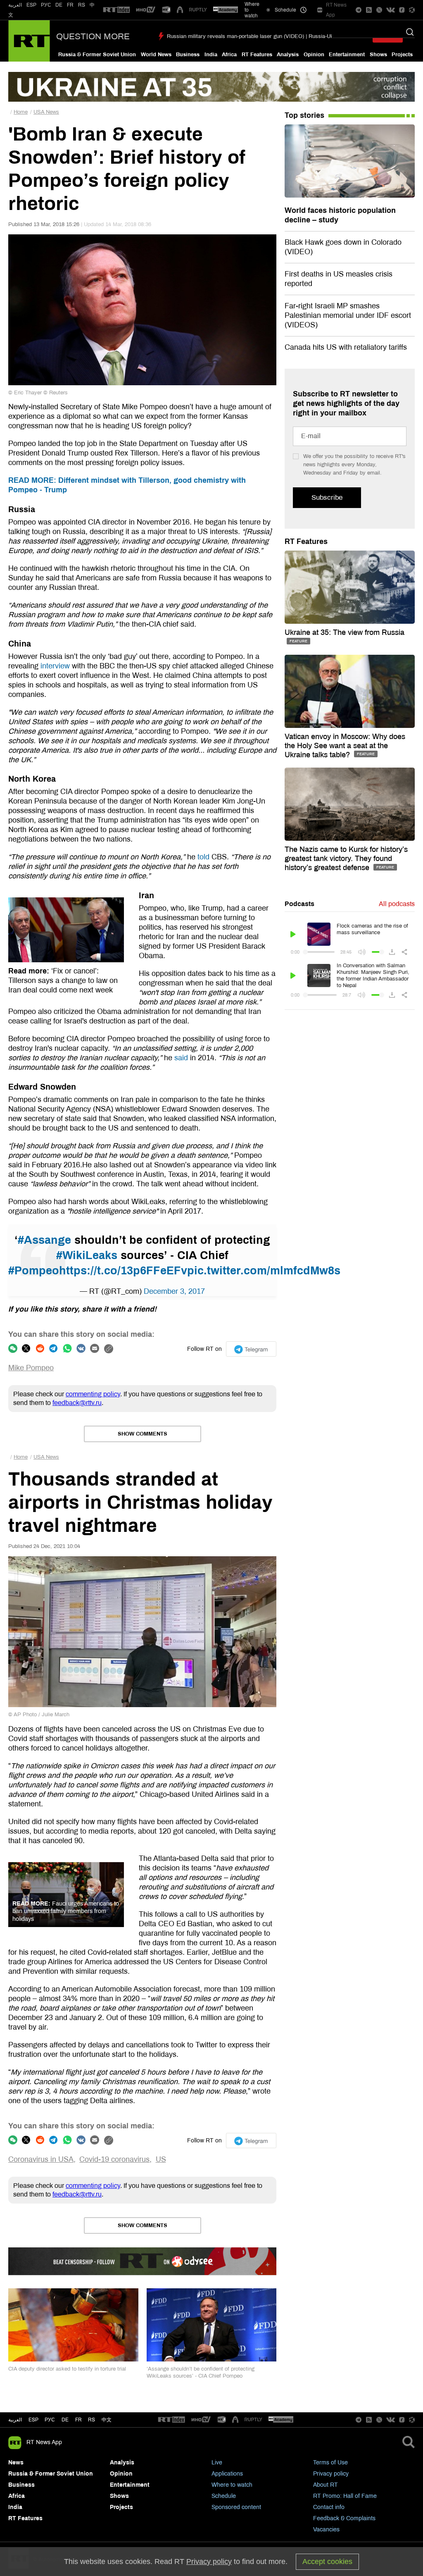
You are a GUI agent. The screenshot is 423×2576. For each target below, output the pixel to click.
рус (50, 2420)
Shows (378, 55)
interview (55, 666)
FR (70, 5)
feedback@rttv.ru (77, 1403)
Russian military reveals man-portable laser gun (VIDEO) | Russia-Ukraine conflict (266, 36)
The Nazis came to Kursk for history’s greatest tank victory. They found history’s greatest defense (346, 859)
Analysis (288, 55)
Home (21, 112)
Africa (229, 55)
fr (78, 2420)
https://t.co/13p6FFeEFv (123, 1271)
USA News (46, 112)
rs (91, 2420)
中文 (107, 2420)
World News (156, 55)
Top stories (304, 115)
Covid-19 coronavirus (114, 2159)
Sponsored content (236, 2507)
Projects (402, 55)
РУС (46, 5)
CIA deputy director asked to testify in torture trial (67, 2369)
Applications (227, 2474)
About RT (326, 2485)
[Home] (29, 41)
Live (217, 2463)
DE (59, 5)
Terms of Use (330, 2463)
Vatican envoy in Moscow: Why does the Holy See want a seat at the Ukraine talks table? (345, 746)
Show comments (143, 1434)
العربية (15, 5)
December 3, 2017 (174, 1291)
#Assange (44, 1240)
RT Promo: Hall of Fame (345, 2496)
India (211, 55)
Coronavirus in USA (41, 2159)
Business (188, 55)
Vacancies (326, 2529)
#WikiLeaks (87, 1255)
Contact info (329, 2507)
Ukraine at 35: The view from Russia (345, 632)
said (181, 1058)
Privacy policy (331, 2474)
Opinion (314, 55)
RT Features (257, 55)
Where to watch (232, 2485)
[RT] (116, 10)
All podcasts (397, 904)
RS (82, 5)
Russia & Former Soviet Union (97, 55)
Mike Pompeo (31, 1368)
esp (33, 2420)
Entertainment (347, 55)
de (65, 2420)
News (16, 2463)
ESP (31, 5)
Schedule (224, 2496)
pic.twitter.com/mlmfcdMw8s (264, 1271)
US (161, 2159)
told (203, 857)
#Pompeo (34, 1271)
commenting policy (93, 1394)
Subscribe (327, 497)
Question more (93, 36)
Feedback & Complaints (344, 2518)
